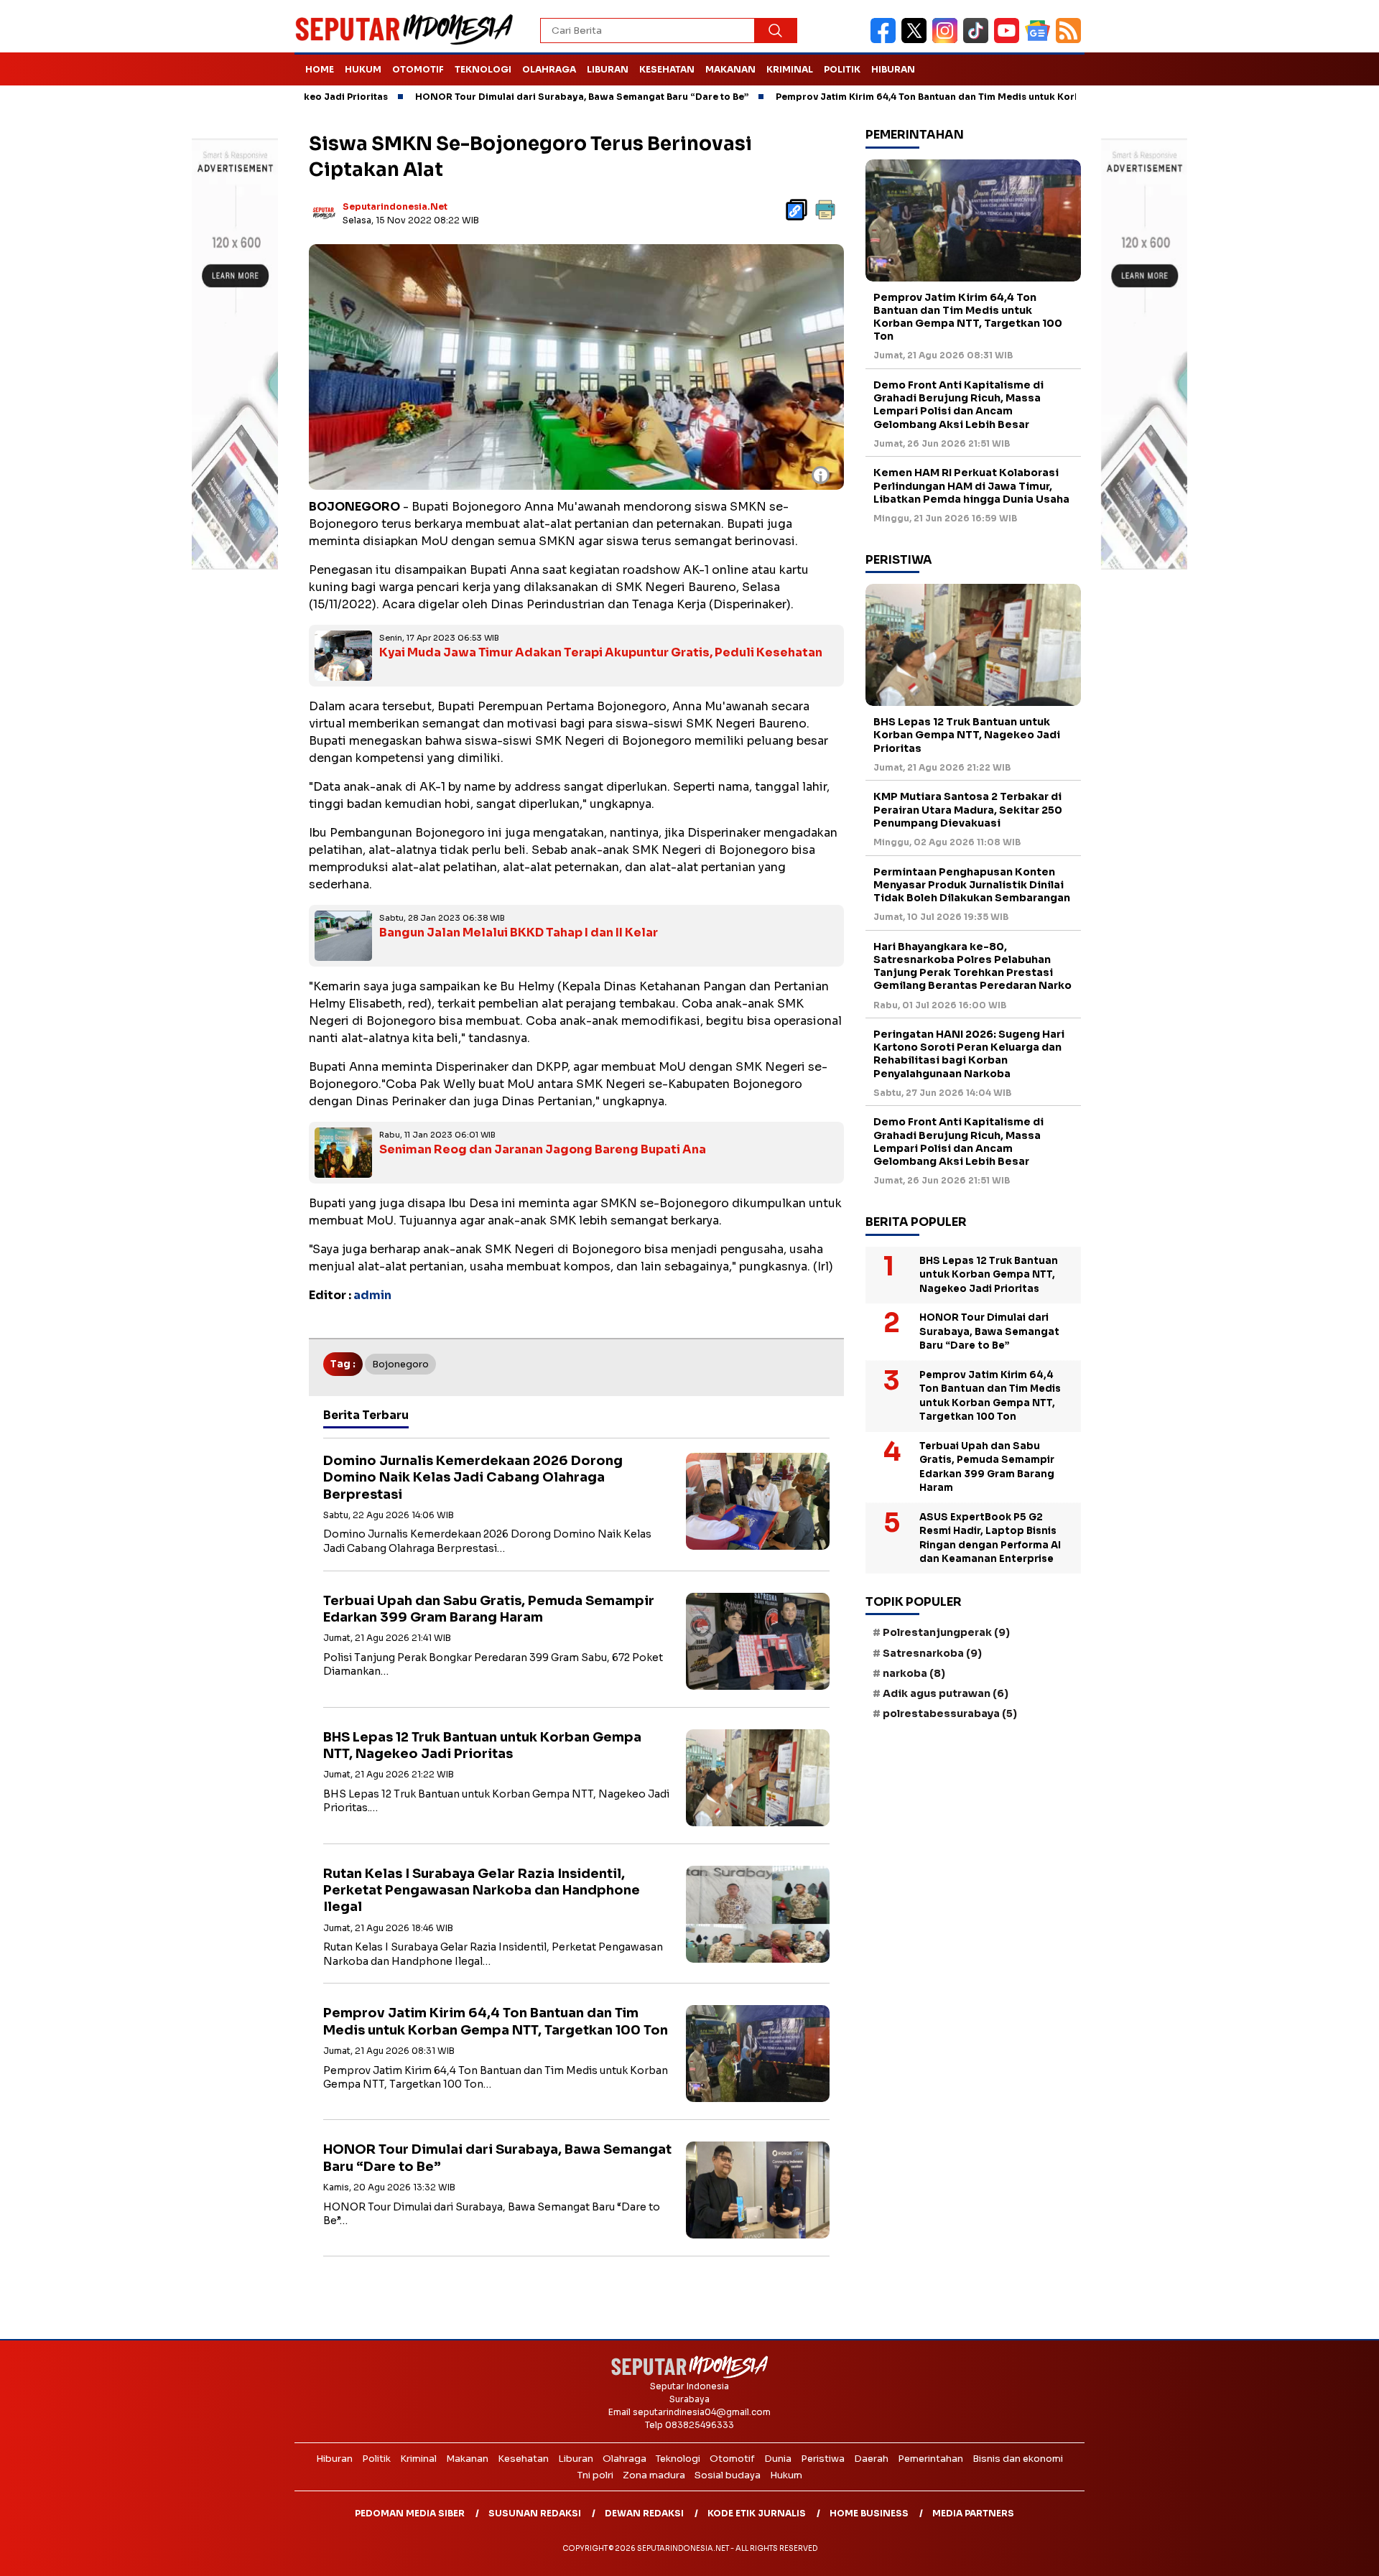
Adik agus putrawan (946, 1693)
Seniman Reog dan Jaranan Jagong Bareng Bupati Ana (543, 1149)
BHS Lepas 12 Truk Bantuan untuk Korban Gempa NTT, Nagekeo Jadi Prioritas (482, 1745)
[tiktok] (979, 40)
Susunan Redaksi (535, 2513)
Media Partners (973, 2513)
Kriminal (790, 69)
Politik (842, 69)
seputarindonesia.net (395, 206)
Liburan (608, 69)
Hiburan (893, 69)
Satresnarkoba (932, 1653)
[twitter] (917, 40)
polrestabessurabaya (950, 1714)
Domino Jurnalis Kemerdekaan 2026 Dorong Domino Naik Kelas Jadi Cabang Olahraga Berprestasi (473, 1478)
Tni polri (595, 2475)
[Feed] (1070, 40)
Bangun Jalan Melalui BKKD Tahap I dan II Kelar (519, 933)
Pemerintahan (930, 2459)
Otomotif (418, 69)
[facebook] (886, 40)
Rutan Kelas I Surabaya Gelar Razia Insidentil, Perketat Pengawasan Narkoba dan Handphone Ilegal (482, 1891)
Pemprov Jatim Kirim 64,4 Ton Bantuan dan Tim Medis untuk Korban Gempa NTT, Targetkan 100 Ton (918, 97)
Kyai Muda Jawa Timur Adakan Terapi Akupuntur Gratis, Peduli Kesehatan (601, 652)
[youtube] (1009, 40)
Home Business (869, 2513)
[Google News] (1040, 40)
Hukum (363, 69)
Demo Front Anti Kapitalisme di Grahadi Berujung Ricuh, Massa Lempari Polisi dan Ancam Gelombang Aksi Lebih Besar (958, 405)
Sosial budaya (728, 2475)
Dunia (778, 2459)
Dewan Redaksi (644, 2513)
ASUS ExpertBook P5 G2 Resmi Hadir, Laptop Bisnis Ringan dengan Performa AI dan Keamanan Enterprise (990, 1538)
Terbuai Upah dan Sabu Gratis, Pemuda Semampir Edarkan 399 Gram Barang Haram (489, 1609)
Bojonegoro (400, 1364)
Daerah (871, 2459)
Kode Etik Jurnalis (757, 2513)
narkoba (914, 1673)
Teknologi (483, 69)
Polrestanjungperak (946, 1632)
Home (320, 69)
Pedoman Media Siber (410, 2513)
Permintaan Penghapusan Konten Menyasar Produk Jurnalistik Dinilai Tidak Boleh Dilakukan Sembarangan (972, 885)
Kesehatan (667, 69)
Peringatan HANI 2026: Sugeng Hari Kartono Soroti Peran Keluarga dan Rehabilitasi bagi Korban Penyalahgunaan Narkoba (969, 1054)
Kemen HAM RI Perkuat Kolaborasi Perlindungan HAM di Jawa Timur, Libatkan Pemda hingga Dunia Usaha (971, 485)
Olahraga (549, 69)
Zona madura (654, 2475)
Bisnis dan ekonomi (1018, 2459)
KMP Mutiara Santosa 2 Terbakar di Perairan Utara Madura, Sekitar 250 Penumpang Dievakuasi (968, 809)
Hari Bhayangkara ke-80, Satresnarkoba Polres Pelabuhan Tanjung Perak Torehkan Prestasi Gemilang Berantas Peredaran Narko (972, 966)
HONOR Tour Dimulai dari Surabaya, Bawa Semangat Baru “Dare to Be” (491, 97)
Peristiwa (823, 2459)
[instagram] (948, 40)
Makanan (730, 69)
